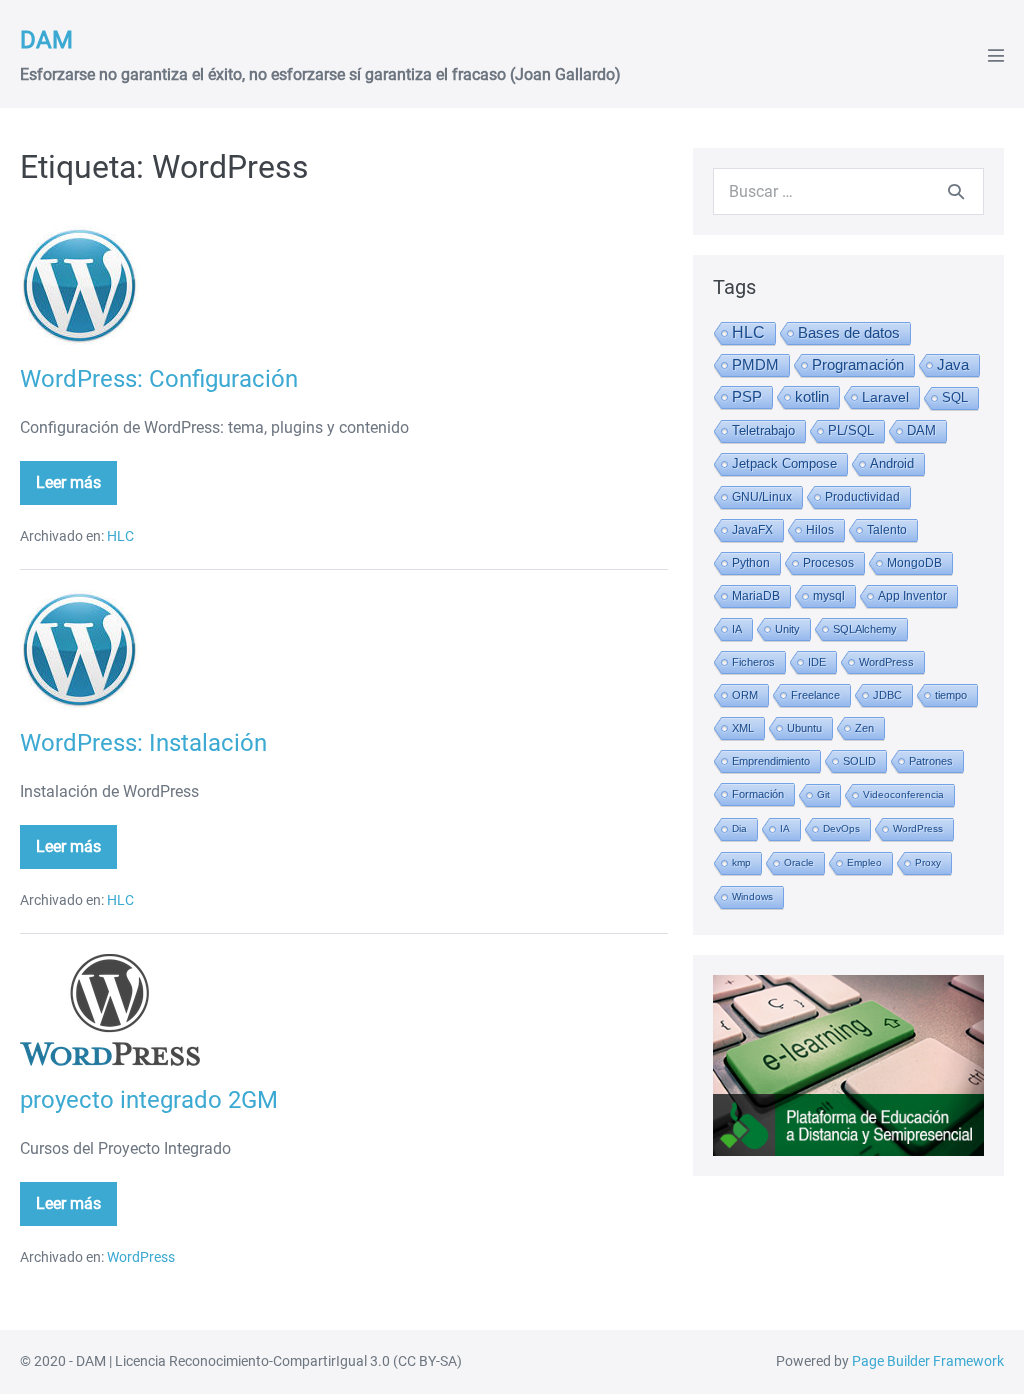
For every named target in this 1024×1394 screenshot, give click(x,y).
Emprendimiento (771, 761)
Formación (758, 794)
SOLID (859, 761)
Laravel (885, 397)
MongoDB (914, 563)
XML (743, 728)
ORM (745, 695)
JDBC (887, 695)
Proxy (928, 862)
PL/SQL (851, 430)
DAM (46, 40)
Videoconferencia (903, 794)
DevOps (841, 828)
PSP (747, 397)
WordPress (141, 1257)
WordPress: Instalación (143, 743)
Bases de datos (849, 332)
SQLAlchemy (865, 629)
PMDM (755, 364)
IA (737, 629)
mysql (829, 595)
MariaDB (756, 595)
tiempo (951, 695)
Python (751, 563)
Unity (787, 629)
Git (823, 794)
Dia (739, 828)
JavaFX (752, 530)
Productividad (862, 497)
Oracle (799, 862)
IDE (817, 662)
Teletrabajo (763, 430)
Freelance (815, 695)
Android (892, 464)
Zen (864, 728)
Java (953, 364)
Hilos (820, 530)
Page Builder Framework (928, 1361)
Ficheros (753, 662)
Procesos (828, 563)
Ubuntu (804, 728)
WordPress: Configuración (159, 379)
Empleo (864, 862)
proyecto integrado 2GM (149, 1100)
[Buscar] (956, 191)
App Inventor (912, 595)
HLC (120, 536)
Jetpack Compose (784, 464)
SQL (955, 397)
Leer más (76, 489)
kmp (741, 862)
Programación (858, 364)
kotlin (812, 397)
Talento (887, 530)
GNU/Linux (762, 497)
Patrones (931, 761)
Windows (752, 896)
